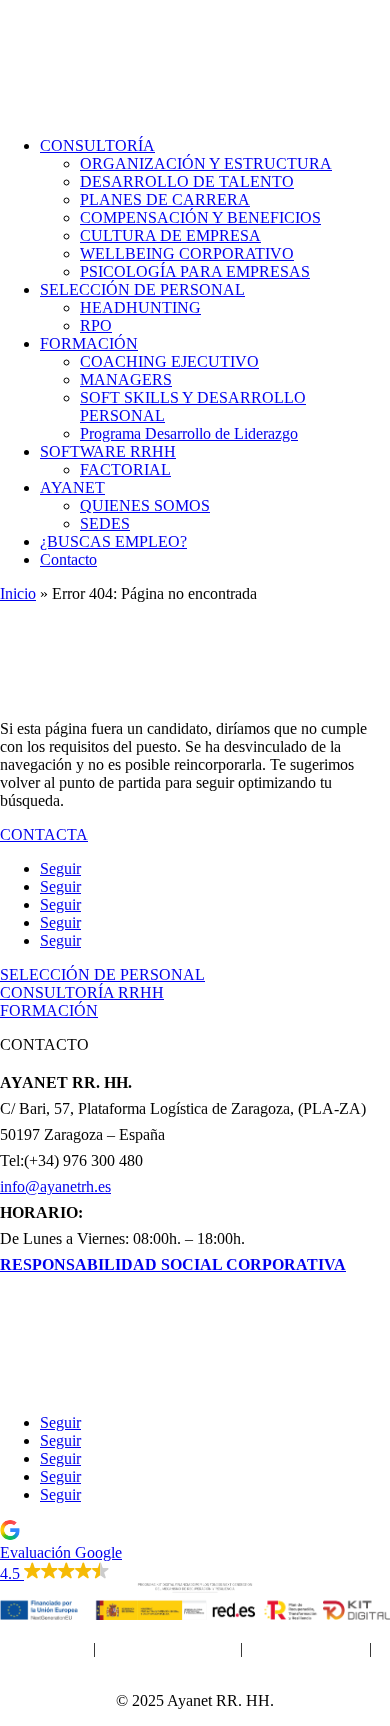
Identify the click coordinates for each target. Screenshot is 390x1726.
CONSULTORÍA (97, 145)
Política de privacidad (168, 1648)
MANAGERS (126, 379)
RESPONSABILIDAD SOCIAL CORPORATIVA (173, 1264)
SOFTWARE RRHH (108, 451)
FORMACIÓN (89, 343)
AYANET (72, 487)
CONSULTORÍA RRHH (82, 992)
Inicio (18, 593)
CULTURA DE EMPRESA (170, 235)
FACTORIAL (125, 469)
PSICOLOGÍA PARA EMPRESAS (195, 271)
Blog (195, 1388)
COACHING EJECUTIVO (169, 361)
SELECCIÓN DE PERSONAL (142, 289)
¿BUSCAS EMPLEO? (113, 541)
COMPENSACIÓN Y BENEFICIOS (200, 217)
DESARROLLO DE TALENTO (187, 181)
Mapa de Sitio (195, 1666)
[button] (195, 1551)
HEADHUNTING (140, 307)
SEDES (105, 523)
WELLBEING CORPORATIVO (187, 253)
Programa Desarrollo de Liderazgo (189, 433)
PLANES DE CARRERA (165, 199)
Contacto (68, 559)
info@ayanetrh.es (55, 1186)
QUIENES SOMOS (145, 505)
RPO (96, 325)
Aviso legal (53, 1648)
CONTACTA (44, 834)
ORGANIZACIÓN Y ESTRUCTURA (206, 163)
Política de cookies (306, 1648)
